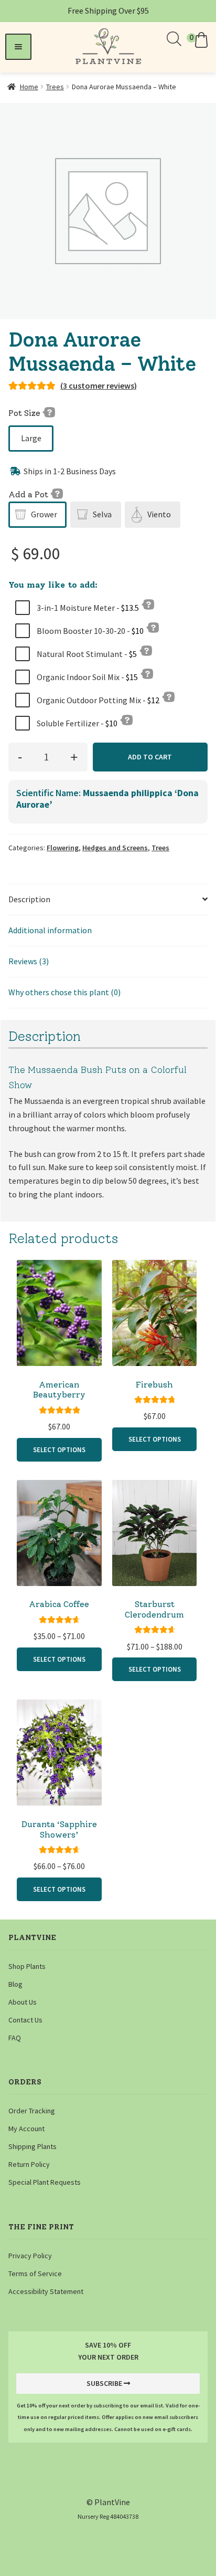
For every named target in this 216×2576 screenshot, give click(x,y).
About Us (23, 2002)
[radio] (31, 439)
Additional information (50, 930)
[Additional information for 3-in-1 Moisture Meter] (148, 604)
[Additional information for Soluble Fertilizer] (126, 719)
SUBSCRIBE (104, 2383)
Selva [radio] (102, 514)
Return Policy (29, 2164)
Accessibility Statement (46, 2291)
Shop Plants (27, 1966)
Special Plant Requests (45, 2182)
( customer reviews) (99, 385)
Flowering (63, 848)
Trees (55, 87)
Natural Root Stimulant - (86, 654)
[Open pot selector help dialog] (57, 493)
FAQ (15, 2038)
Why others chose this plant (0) (64, 992)
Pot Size (25, 413)
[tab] (108, 900)
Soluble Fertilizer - (76, 723)
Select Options (59, 1449)
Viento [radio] (159, 514)
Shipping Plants (33, 2146)
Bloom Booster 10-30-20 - (89, 631)
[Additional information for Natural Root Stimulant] (146, 650)
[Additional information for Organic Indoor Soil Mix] (147, 673)
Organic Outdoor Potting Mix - (97, 700)
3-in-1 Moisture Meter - (87, 608)
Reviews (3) (29, 961)
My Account (26, 2129)
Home (29, 87)
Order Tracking (32, 2111)
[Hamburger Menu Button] (18, 47)
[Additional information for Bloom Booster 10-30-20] (153, 627)
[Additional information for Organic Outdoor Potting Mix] (168, 696)
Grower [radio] (44, 514)
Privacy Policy (30, 2256)
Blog (15, 1984)
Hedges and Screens (115, 848)
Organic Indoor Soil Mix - (87, 677)
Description (29, 899)
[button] (199, 40)
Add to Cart (150, 757)
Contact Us (25, 2020)
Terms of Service (35, 2273)
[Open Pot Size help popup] (49, 412)
